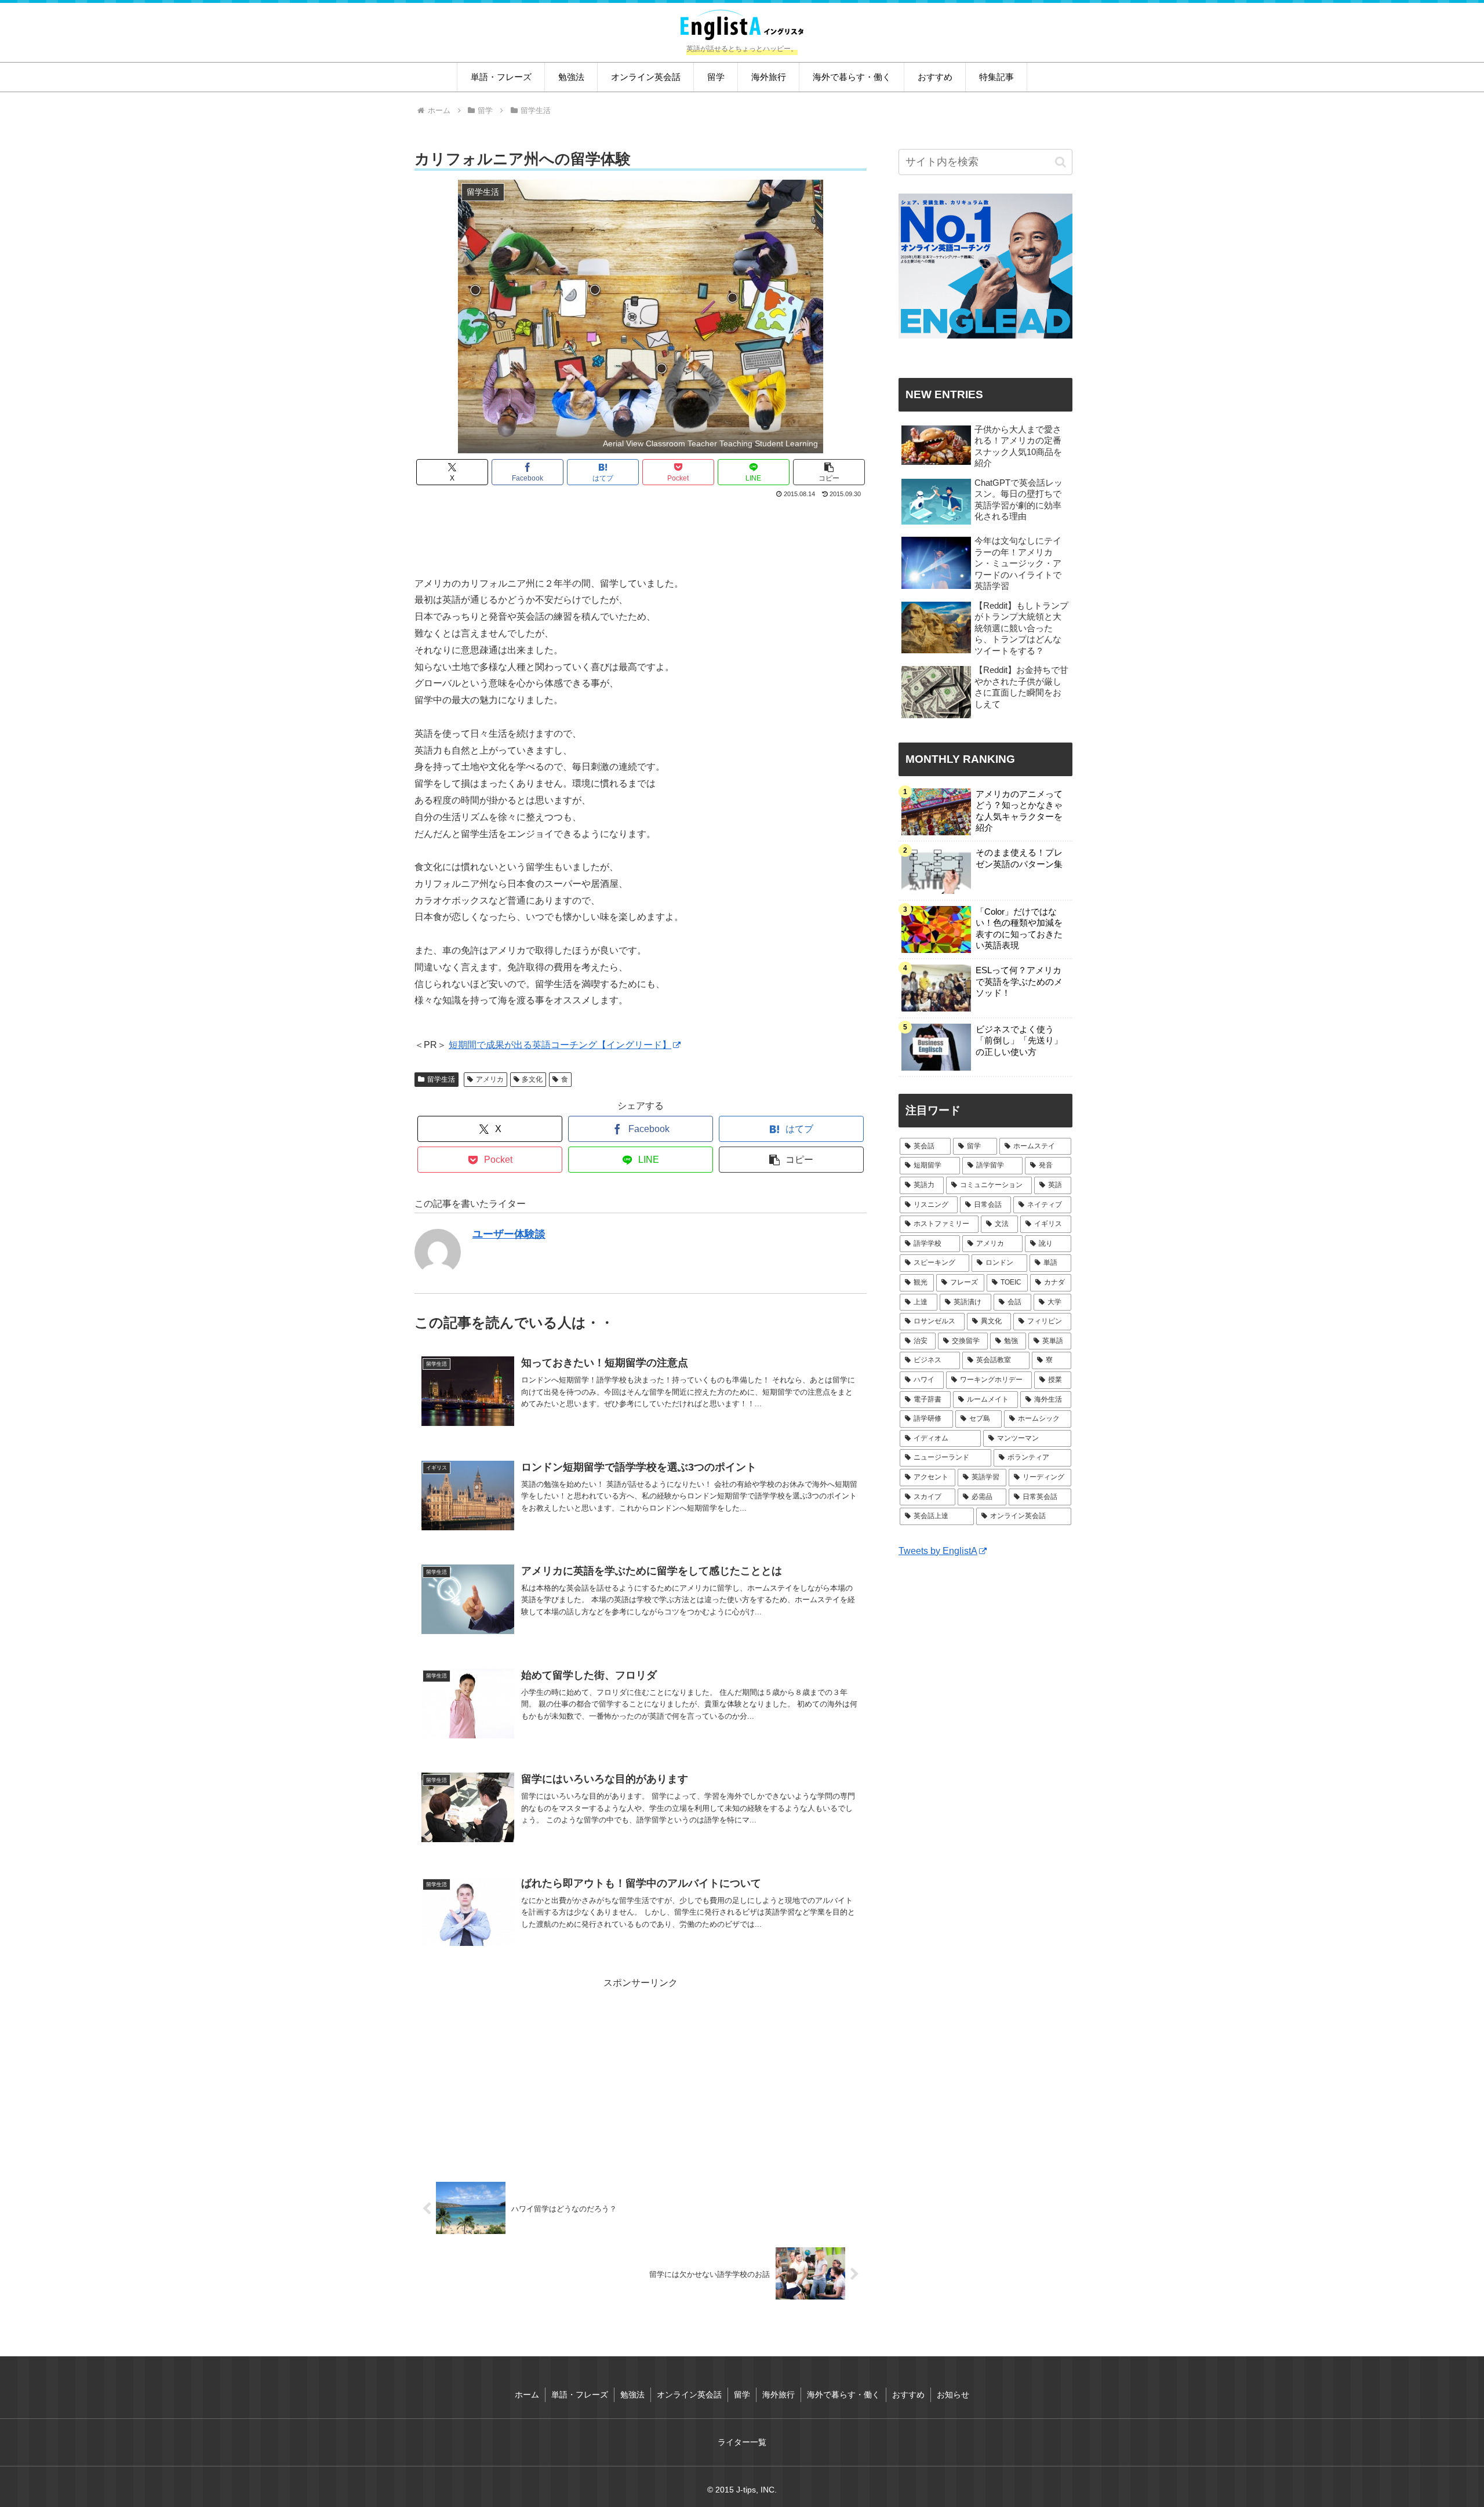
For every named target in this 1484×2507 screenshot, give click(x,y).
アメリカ (490, 1079)
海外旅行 (779, 2395)
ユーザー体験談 (509, 1234)
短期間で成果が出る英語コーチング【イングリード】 (560, 1045)
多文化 (532, 1079)
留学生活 (441, 1079)
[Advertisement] (641, 533)
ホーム (527, 2395)
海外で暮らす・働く (843, 2395)
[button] (829, 472)
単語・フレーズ (580, 2395)
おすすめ (908, 2395)
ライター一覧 (742, 2442)
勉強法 (632, 2395)
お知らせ (953, 2395)
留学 (742, 2395)
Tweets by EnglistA (938, 1551)
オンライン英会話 (689, 2395)
